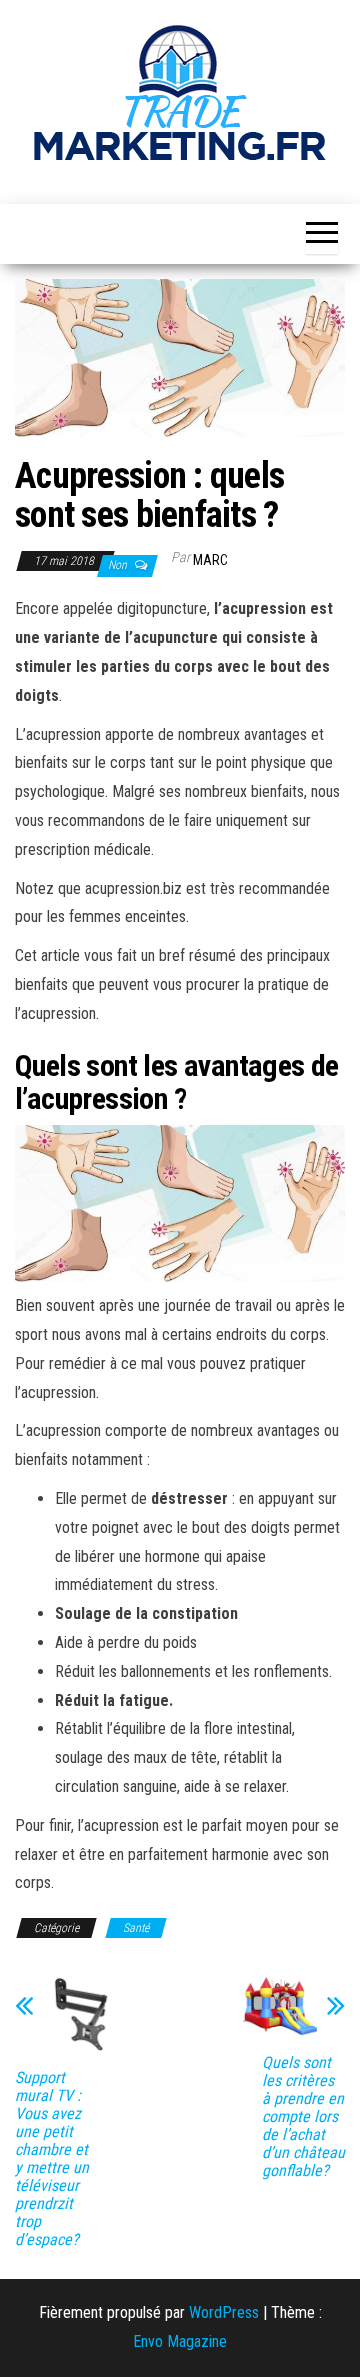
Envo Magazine (180, 2341)
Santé (136, 1928)
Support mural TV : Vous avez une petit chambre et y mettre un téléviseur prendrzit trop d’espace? (52, 2159)
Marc (210, 560)
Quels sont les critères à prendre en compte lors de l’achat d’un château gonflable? (303, 2117)
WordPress (224, 2312)
